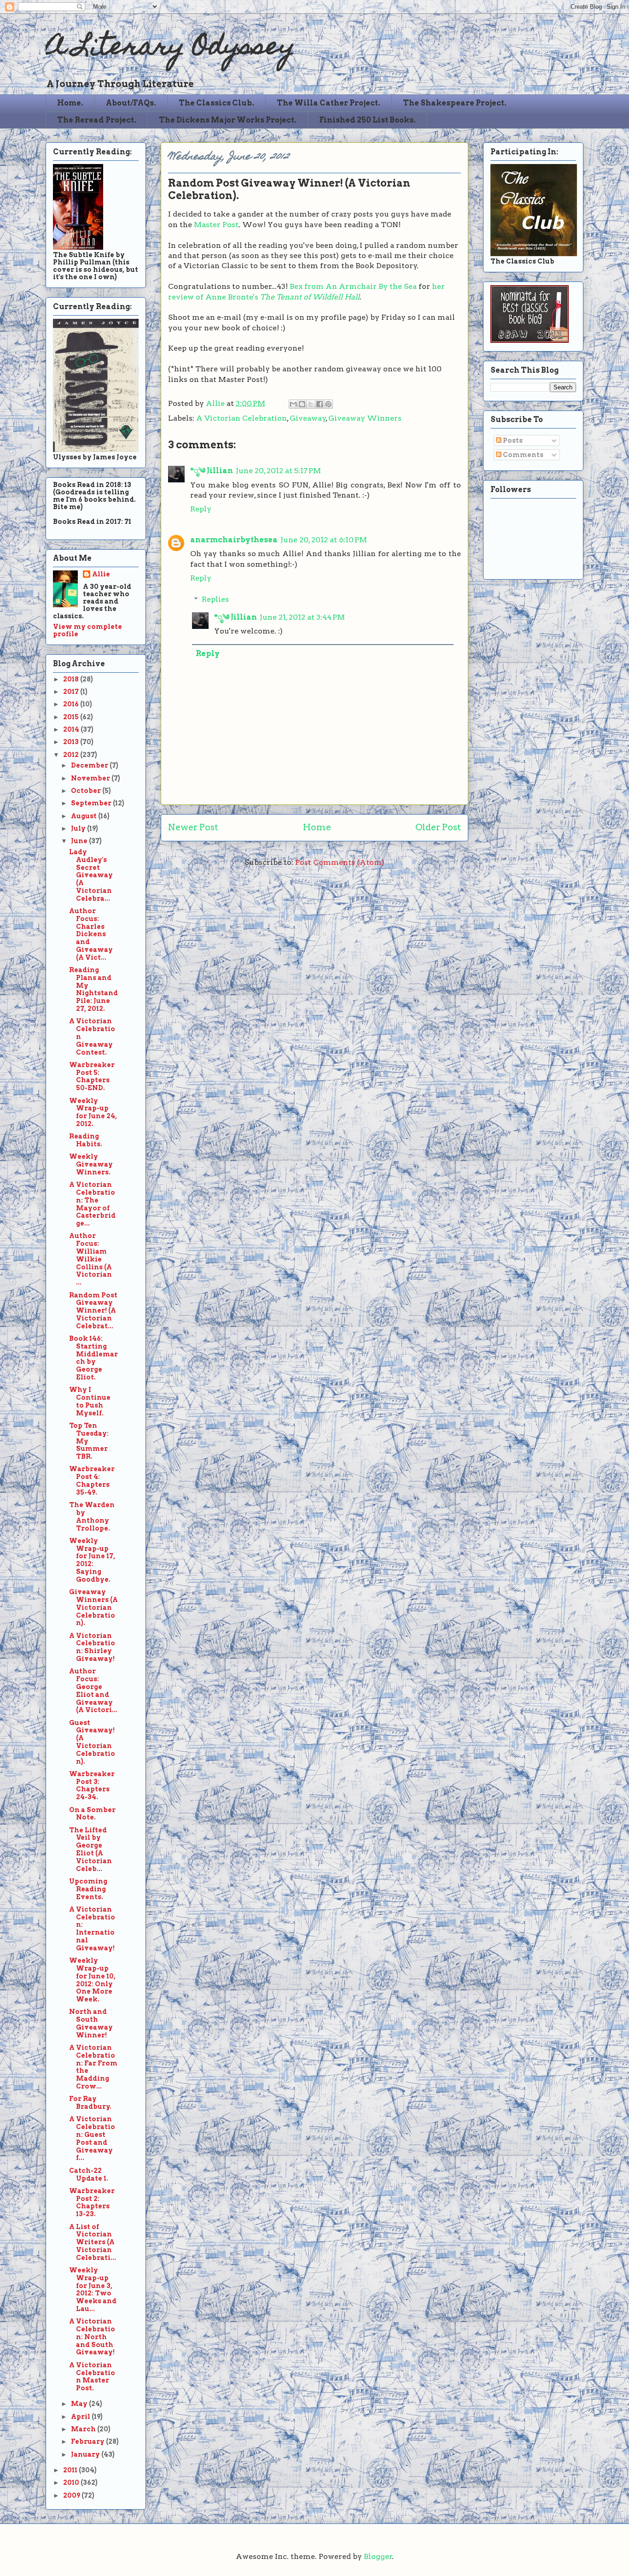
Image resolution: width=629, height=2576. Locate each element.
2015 (72, 717)
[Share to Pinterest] (328, 404)
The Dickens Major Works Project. (228, 120)
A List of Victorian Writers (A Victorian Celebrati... (93, 2242)
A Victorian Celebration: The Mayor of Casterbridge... (92, 1204)
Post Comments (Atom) (340, 862)
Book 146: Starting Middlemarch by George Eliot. (93, 1358)
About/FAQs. (131, 103)
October (87, 791)
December (90, 765)
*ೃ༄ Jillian (212, 471)
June (80, 841)
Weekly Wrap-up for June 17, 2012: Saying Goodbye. (92, 1560)
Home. (70, 103)
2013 (72, 742)
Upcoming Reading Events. (88, 1889)
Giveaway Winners (365, 418)
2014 (72, 729)
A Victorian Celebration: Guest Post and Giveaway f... (92, 2138)
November (91, 778)
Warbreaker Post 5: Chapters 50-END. (92, 1076)
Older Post (438, 827)
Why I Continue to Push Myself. (90, 1401)
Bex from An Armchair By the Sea (353, 286)
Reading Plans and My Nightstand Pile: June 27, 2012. (93, 989)
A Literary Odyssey (170, 49)
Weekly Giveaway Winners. (91, 1164)
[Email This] (293, 404)
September (92, 803)
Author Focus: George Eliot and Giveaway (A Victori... (93, 1690)
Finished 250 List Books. (367, 120)
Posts (512, 440)
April (81, 2417)
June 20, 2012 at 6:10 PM (324, 540)
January (86, 2454)
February (88, 2441)
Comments (522, 455)
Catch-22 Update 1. (89, 2174)
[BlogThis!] (302, 404)
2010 (72, 2482)
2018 (72, 679)
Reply (201, 509)
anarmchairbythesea (234, 540)
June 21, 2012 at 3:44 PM (302, 617)
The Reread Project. (97, 120)
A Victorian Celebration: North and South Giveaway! (92, 2337)
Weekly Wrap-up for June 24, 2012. (93, 1112)
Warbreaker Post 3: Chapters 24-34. (92, 1785)
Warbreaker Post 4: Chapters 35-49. (92, 1480)
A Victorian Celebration (242, 418)
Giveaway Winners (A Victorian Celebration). (93, 1607)
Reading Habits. (86, 1140)
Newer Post (193, 827)
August (84, 816)
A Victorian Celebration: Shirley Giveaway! (92, 1647)
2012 (72, 755)
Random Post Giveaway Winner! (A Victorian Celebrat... (93, 1311)
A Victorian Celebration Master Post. (92, 2376)
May (80, 2404)
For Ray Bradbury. (90, 2103)
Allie (216, 403)
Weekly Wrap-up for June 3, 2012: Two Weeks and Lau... (93, 2289)
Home (317, 827)
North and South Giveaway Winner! (91, 2023)
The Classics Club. (216, 103)
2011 (71, 2470)
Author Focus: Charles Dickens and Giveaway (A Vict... (91, 934)
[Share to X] (311, 404)
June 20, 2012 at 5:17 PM (278, 471)
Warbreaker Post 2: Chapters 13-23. (92, 2202)
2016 (72, 704)
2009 (72, 2495)
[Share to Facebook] (320, 404)
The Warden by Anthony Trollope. (92, 1516)
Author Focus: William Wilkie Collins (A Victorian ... (90, 1259)
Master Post (216, 225)
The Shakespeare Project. (455, 103)
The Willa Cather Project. (329, 103)
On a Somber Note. (92, 1814)
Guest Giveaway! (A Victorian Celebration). (92, 1742)
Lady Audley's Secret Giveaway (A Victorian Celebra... (91, 875)
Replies (215, 599)
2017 (72, 692)
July (79, 828)
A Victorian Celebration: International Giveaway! (92, 1929)
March (84, 2429)
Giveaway (308, 418)
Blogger (378, 2556)
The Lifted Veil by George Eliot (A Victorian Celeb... (90, 1849)
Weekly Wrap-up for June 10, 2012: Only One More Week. (92, 1980)
